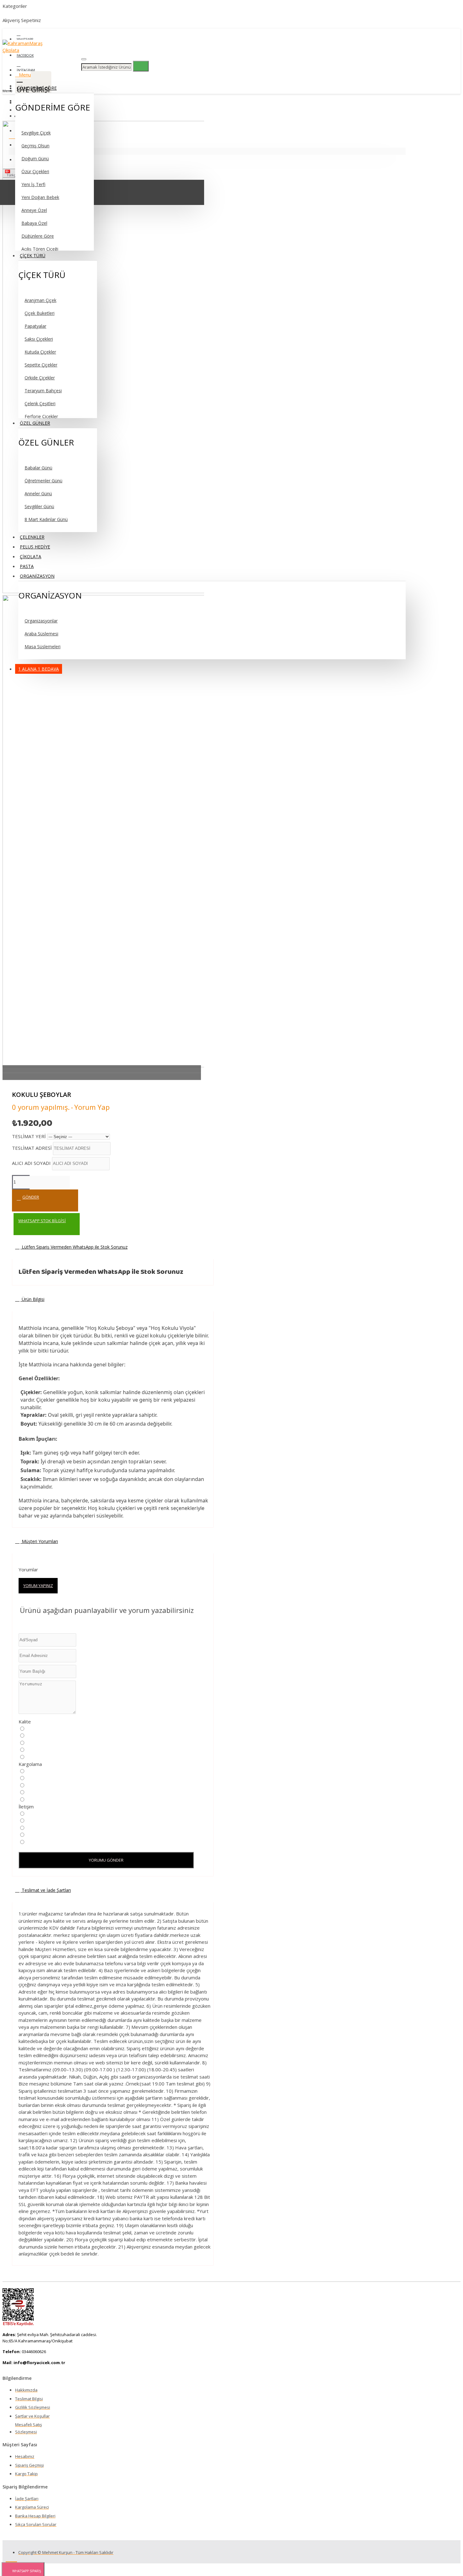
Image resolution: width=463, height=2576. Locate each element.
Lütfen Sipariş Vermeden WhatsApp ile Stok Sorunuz (74, 1247)
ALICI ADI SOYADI (32, 1163)
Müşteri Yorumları (39, 1541)
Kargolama (30, 1764)
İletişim (26, 1807)
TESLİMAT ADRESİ (32, 1148)
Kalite (25, 1722)
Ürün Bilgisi (32, 1299)
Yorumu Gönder (106, 1860)
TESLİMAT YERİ (29, 1136)
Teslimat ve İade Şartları (46, 1890)
